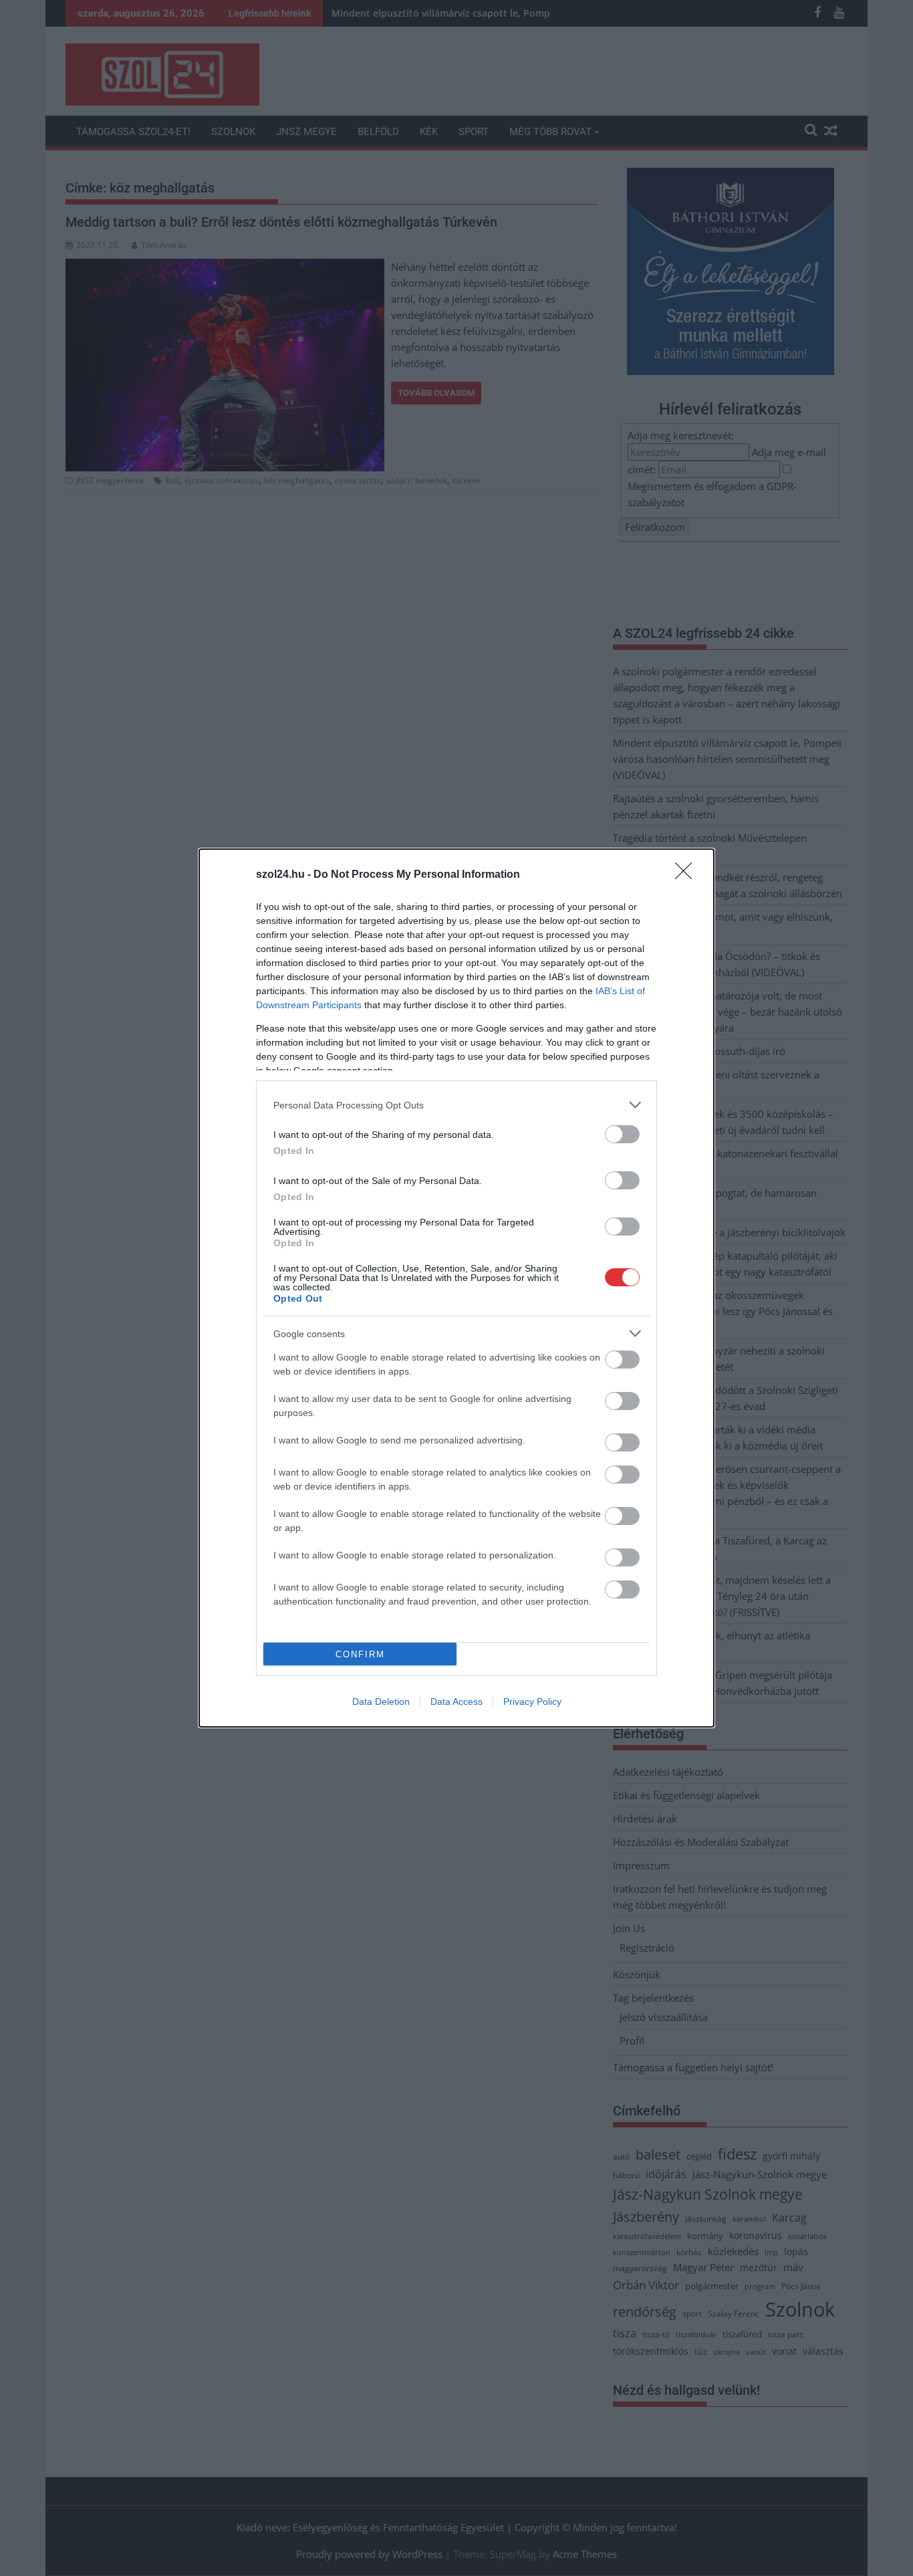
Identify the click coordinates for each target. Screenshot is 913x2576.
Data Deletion (381, 1702)
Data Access (456, 1702)
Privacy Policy (532, 1702)
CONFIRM (360, 1654)
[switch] (622, 1134)
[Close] (688, 875)
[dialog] (456, 1288)
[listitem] (456, 1105)
